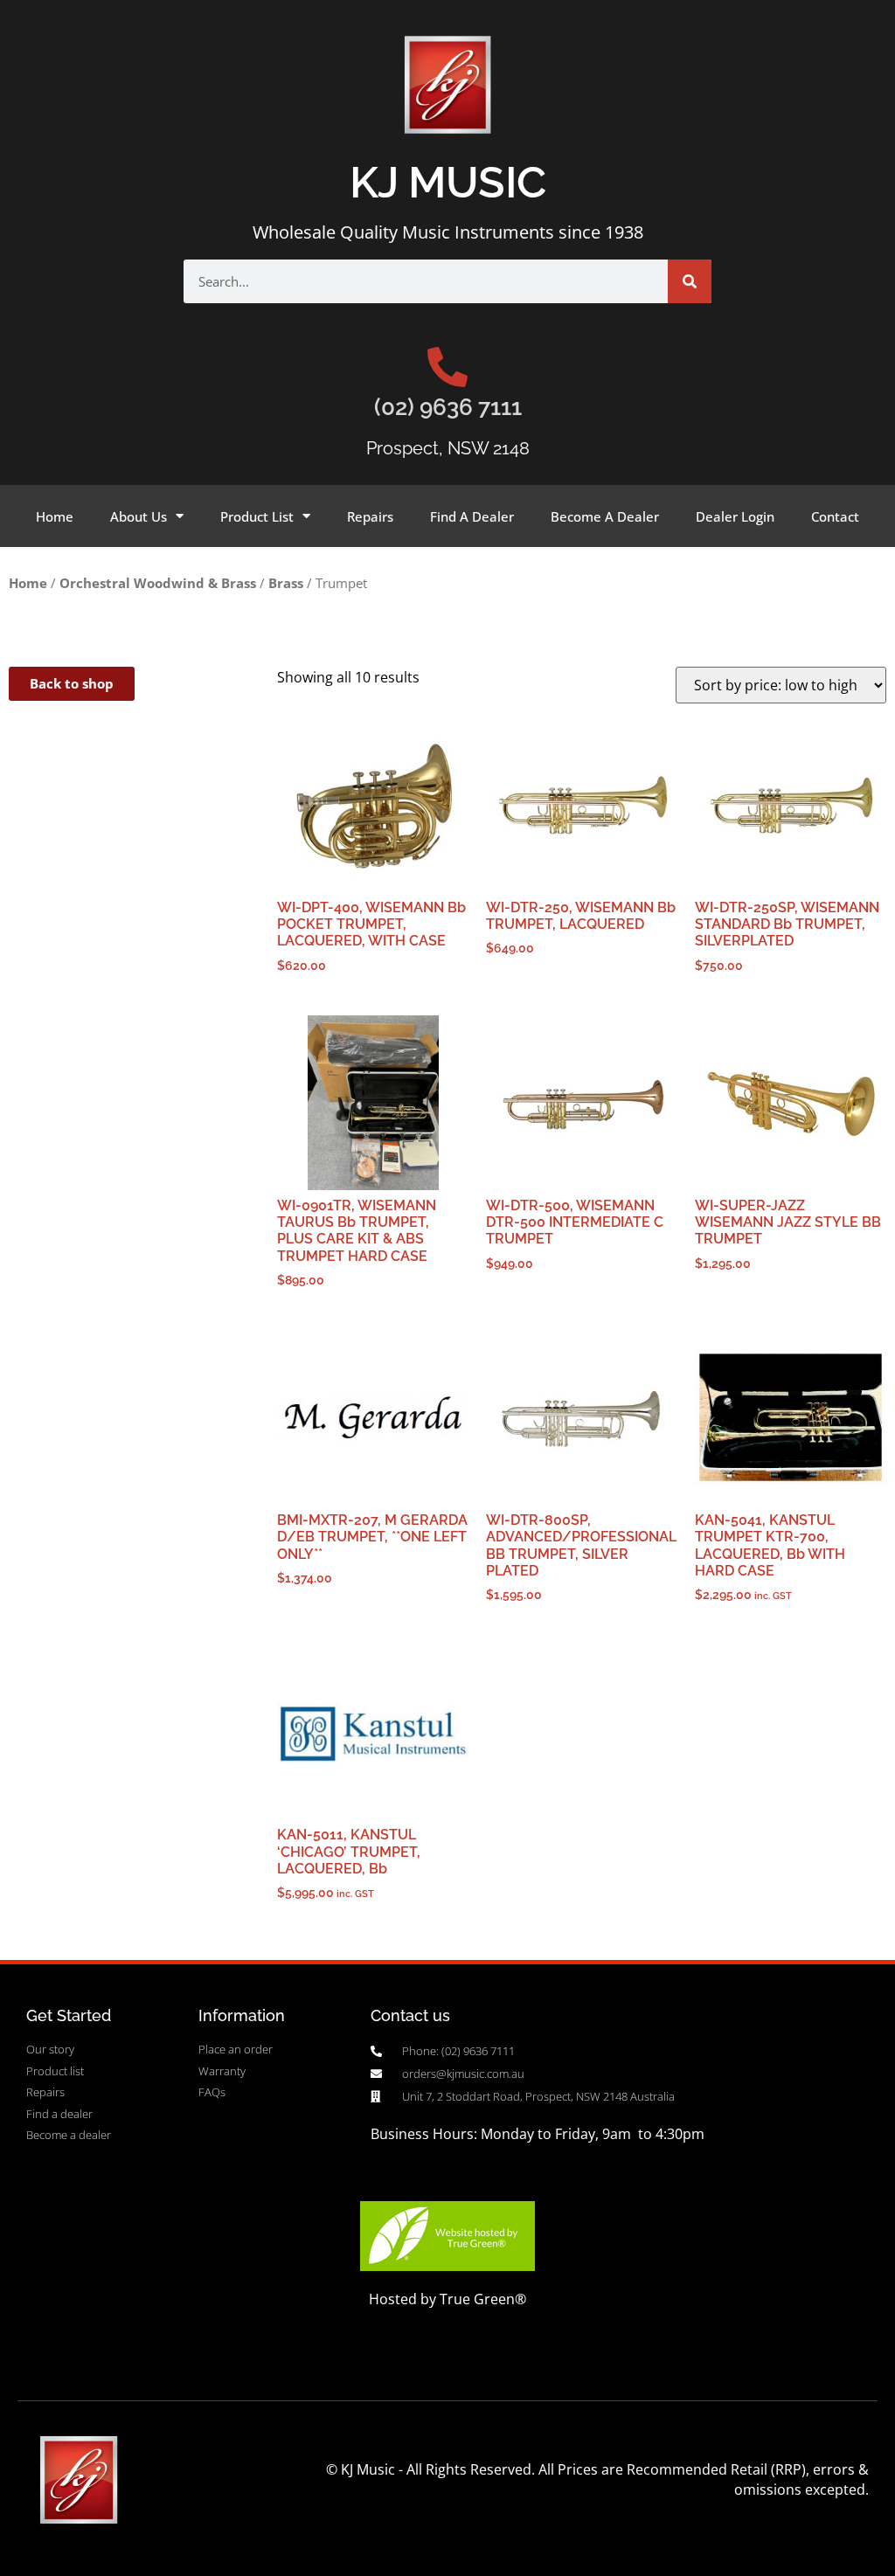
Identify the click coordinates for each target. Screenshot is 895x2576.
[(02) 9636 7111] (447, 367)
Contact (835, 516)
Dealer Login (735, 516)
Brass (286, 583)
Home (55, 516)
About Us (139, 516)
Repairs (370, 516)
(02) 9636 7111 (448, 407)
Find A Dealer (472, 516)
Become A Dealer (605, 516)
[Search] (690, 281)
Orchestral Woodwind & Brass (158, 583)
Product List (257, 516)
